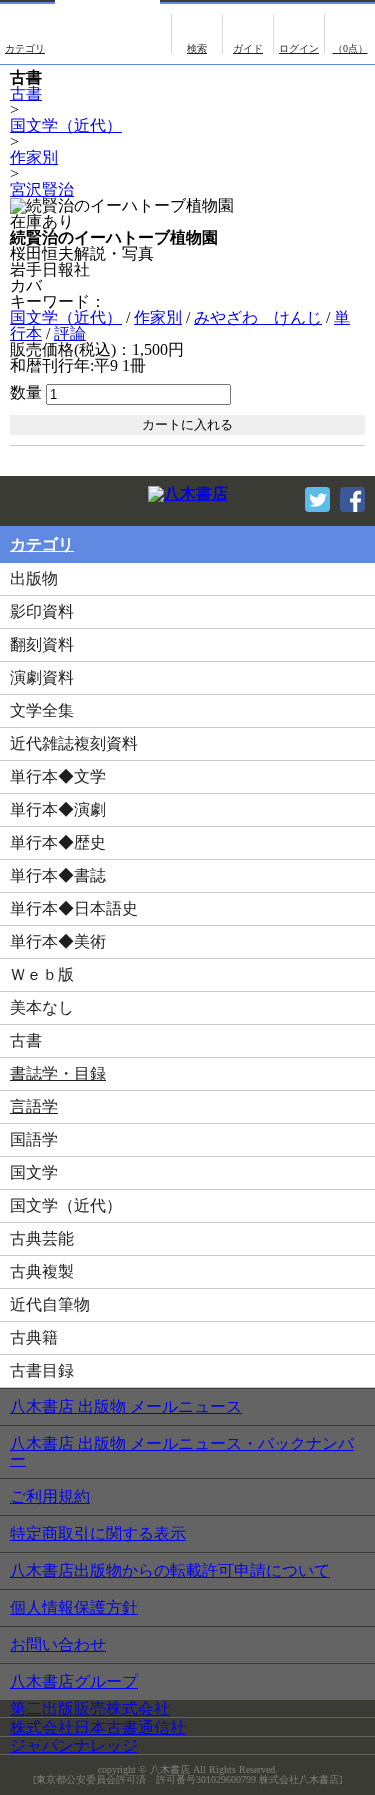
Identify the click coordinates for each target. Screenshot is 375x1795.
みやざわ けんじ (258, 317)
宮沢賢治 (42, 189)
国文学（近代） (66, 125)
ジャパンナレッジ (74, 1745)
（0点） (350, 48)
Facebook (352, 499)
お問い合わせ (58, 1644)
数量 (26, 392)
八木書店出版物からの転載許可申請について (170, 1570)
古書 (26, 93)
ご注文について (248, 34)
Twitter (317, 499)
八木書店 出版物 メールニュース (126, 1406)
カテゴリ (25, 34)
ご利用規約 (50, 1496)
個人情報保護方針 (74, 1607)
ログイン (299, 34)
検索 (197, 34)
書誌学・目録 (58, 1073)
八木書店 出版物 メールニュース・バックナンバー (182, 1451)
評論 (70, 333)
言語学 (34, 1106)
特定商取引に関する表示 (98, 1533)
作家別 (34, 157)
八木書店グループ (74, 1681)
